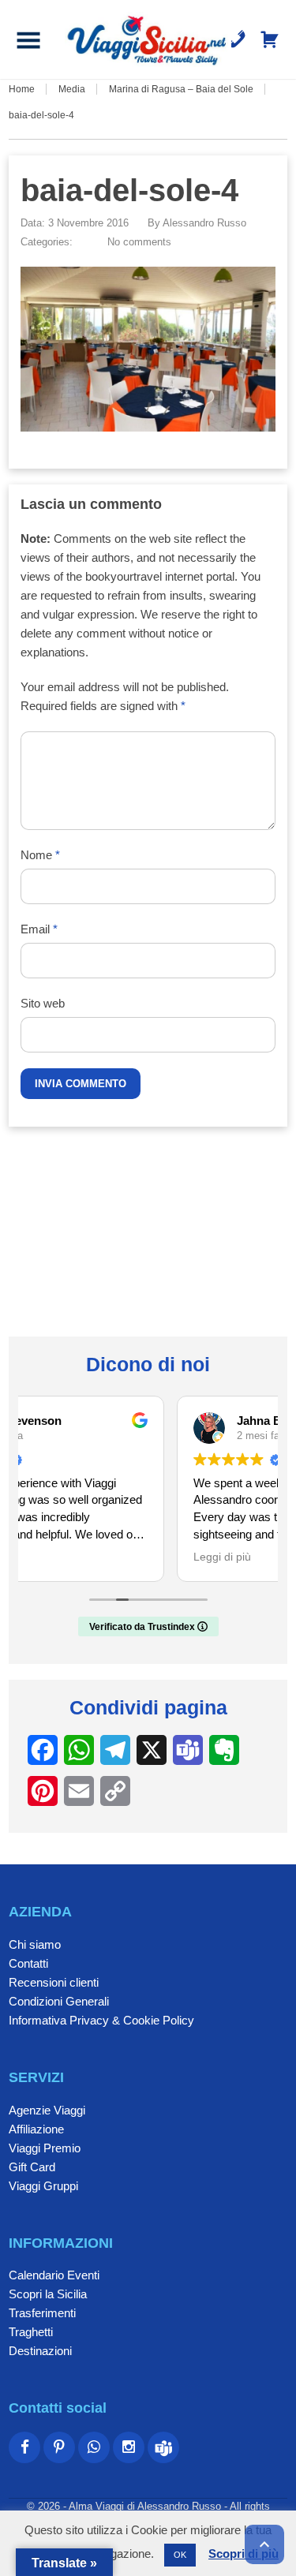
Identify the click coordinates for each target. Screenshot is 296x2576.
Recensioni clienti (54, 1982)
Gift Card (32, 2167)
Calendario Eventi (54, 2275)
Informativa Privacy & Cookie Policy (101, 2020)
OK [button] (180, 2555)
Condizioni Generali (59, 2001)
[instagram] (129, 2447)
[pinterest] (59, 2447)
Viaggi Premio (45, 2148)
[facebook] (24, 2447)
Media (72, 89)
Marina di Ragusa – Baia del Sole (181, 89)
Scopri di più (244, 2554)
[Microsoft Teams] (163, 2447)
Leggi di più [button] (70, 1557)
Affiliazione (36, 2129)
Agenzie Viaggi (47, 2110)
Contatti (28, 1963)
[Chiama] (236, 39)
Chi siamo (35, 1944)
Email (39, 929)
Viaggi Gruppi (43, 2186)
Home (22, 89)
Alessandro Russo (204, 223)
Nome (40, 855)
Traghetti (31, 2332)
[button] (28, 39)
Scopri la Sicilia (48, 2294)
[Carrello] (270, 39)
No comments (139, 242)
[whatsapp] (94, 2447)
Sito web (43, 1003)
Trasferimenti (42, 2313)
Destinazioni (40, 2351)
